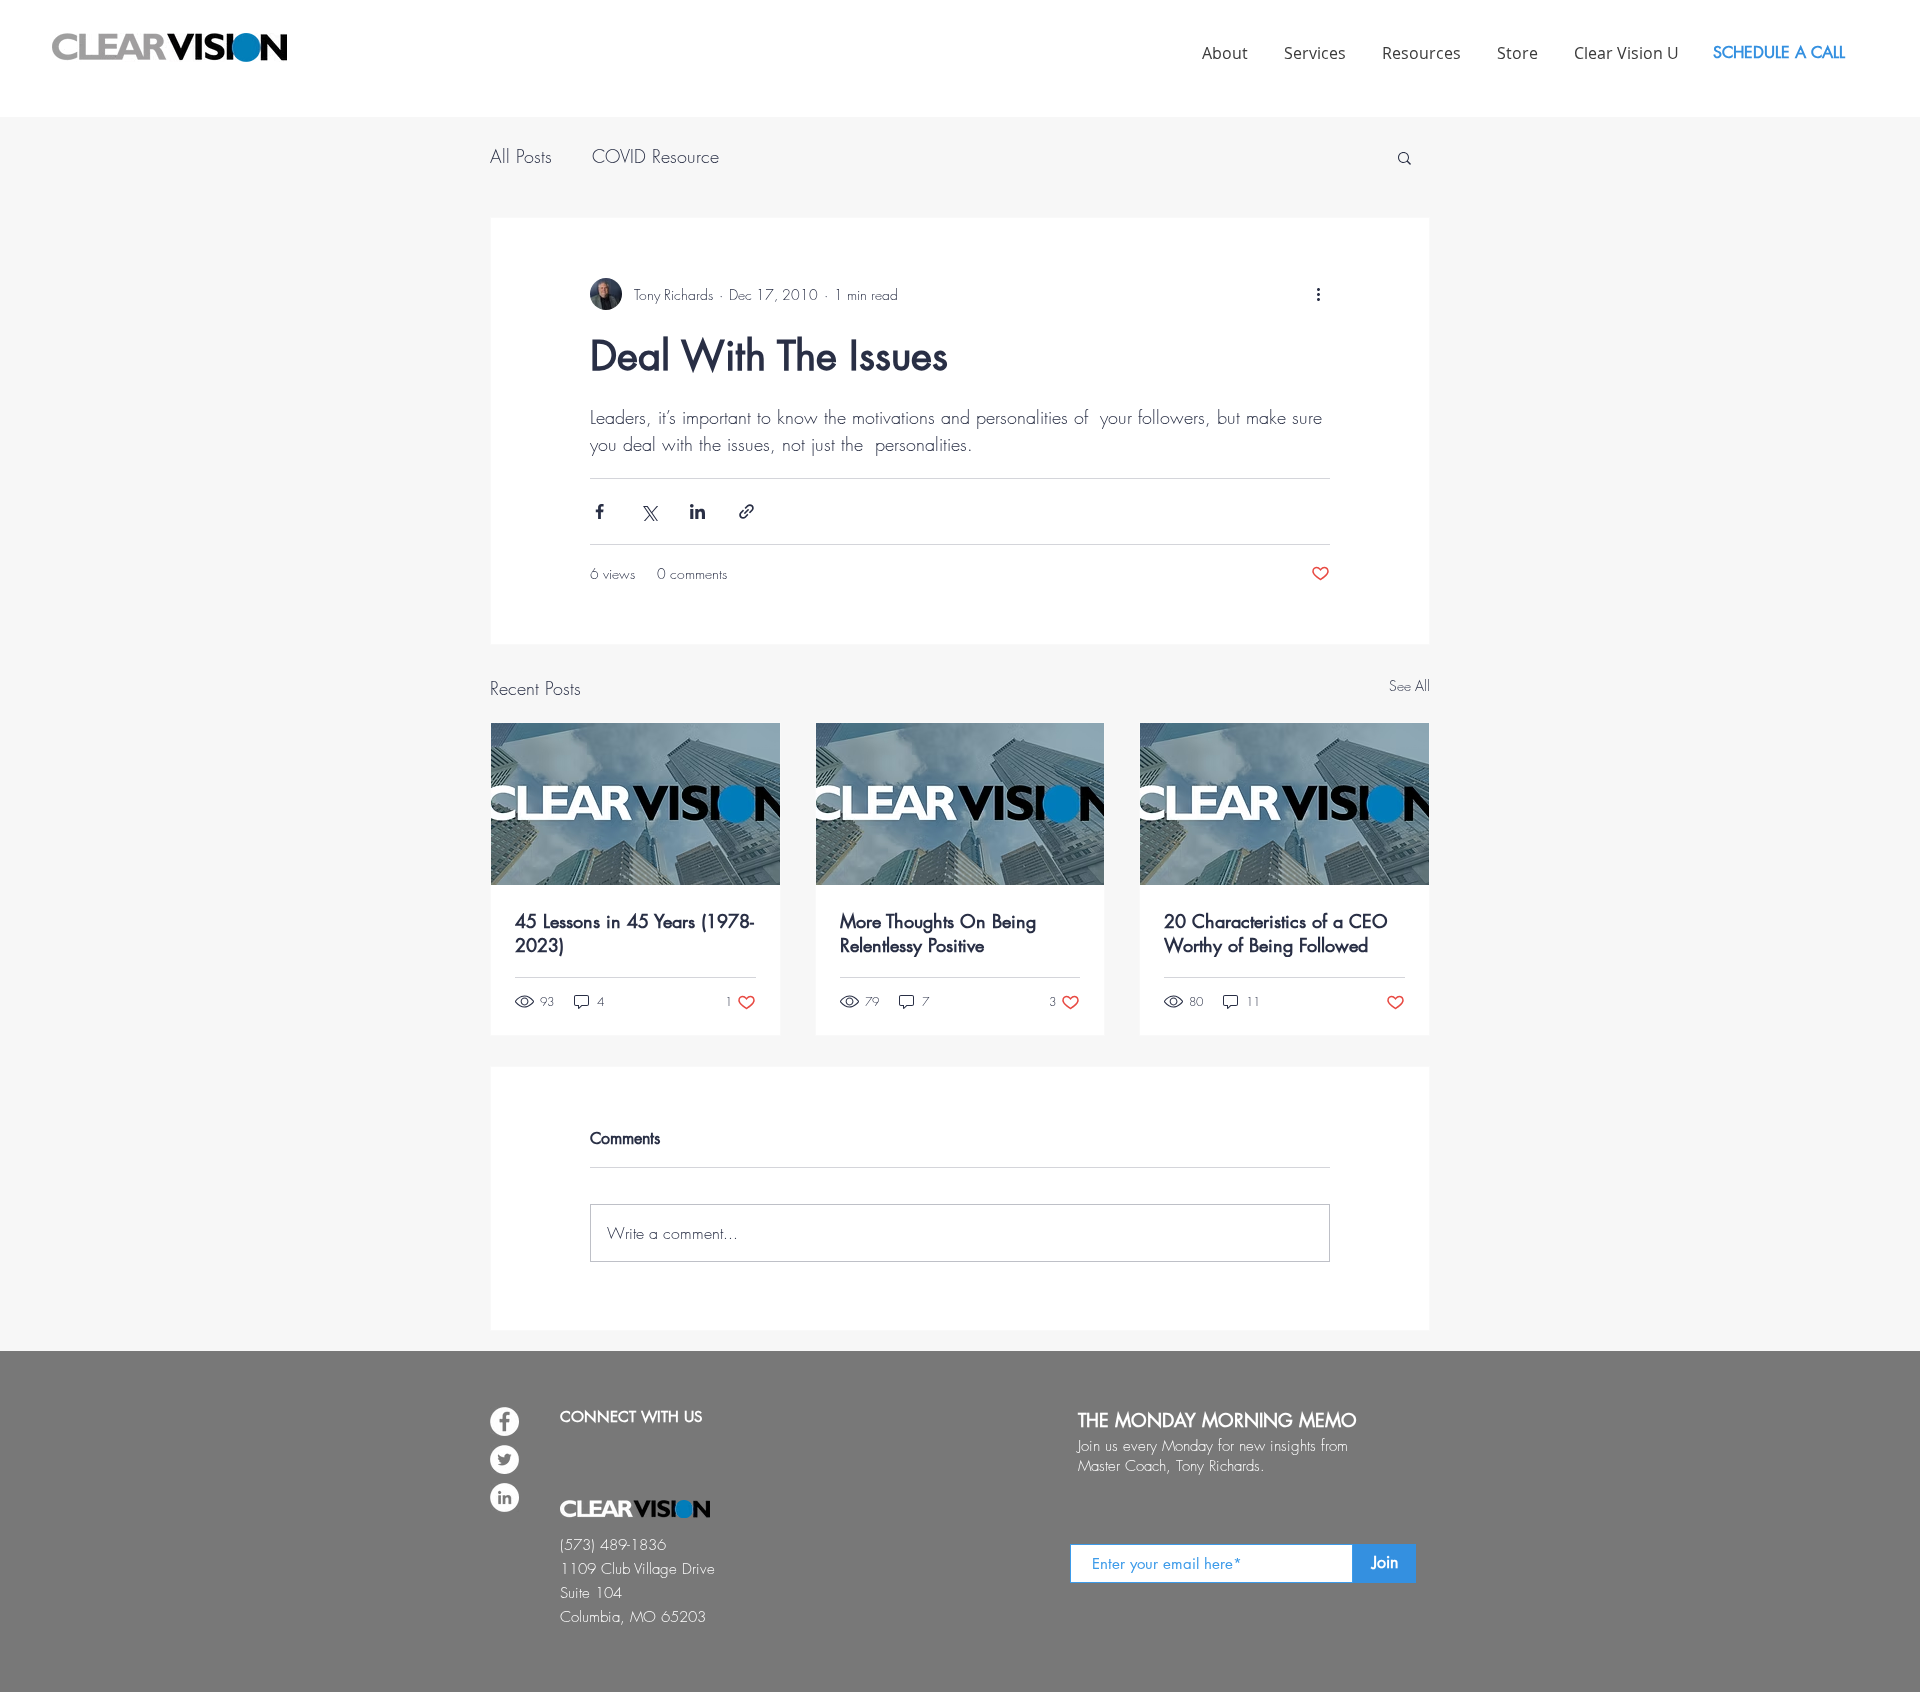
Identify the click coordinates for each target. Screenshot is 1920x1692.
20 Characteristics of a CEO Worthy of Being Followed (1276, 933)
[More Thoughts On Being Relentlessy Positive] (960, 804)
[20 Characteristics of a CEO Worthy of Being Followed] (1284, 804)
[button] (1404, 157)
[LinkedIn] (504, 1497)
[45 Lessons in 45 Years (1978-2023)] (635, 804)
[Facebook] (504, 1421)
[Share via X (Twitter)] (648, 511)
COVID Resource (655, 156)
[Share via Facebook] (599, 511)
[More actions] (1318, 294)
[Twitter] (504, 1459)
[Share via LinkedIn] (697, 511)
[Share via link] (746, 511)
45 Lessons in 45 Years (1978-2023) (634, 933)
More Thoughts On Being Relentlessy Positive (938, 933)
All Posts (521, 156)
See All (1409, 685)
